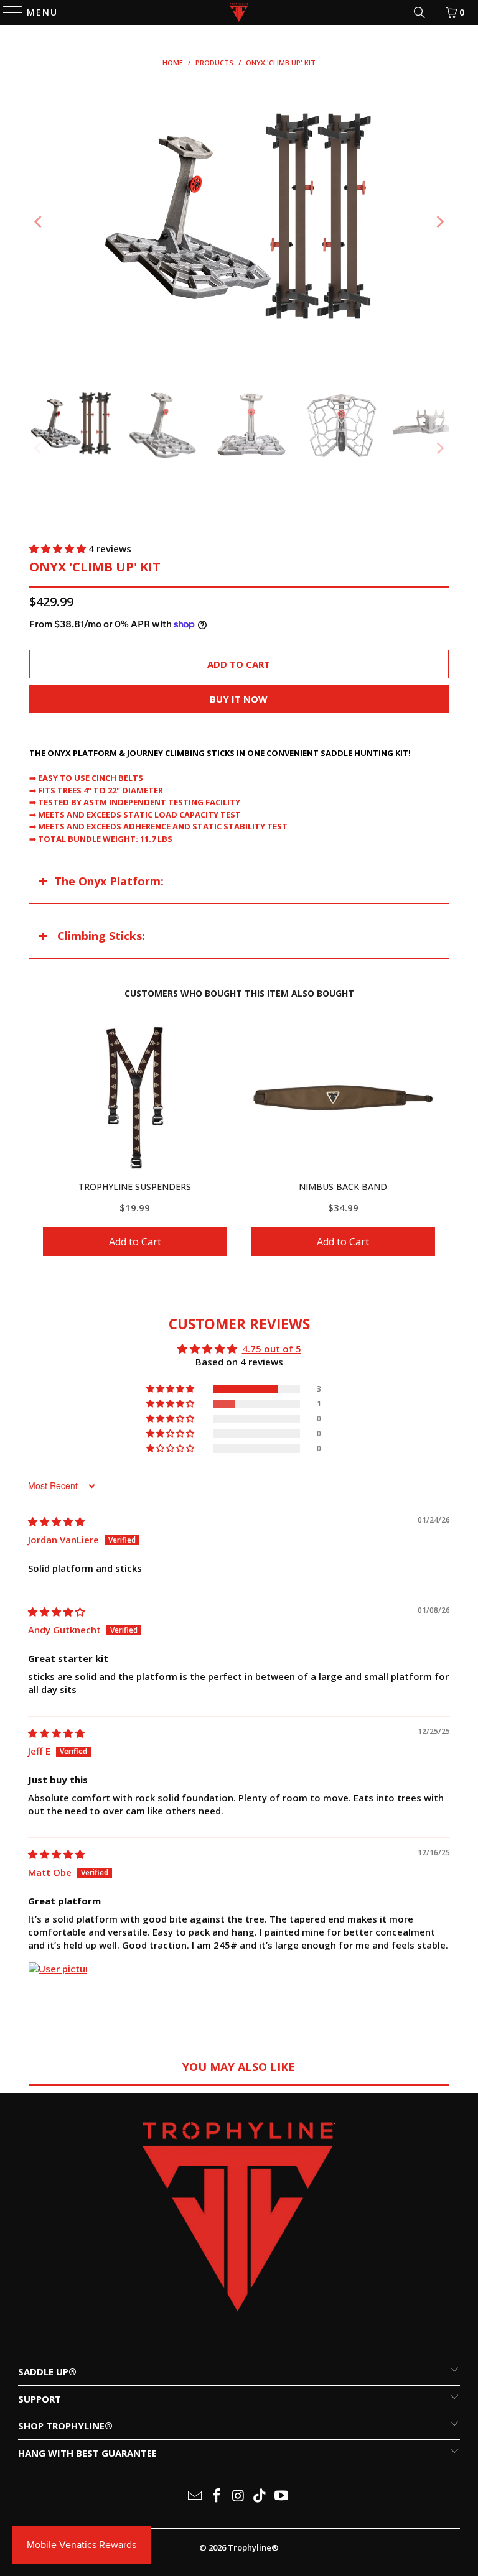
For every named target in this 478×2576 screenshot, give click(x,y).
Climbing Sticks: (100, 936)
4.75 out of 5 (272, 1349)
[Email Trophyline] (195, 2496)
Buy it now (239, 699)
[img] (56, 1521)
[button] (59, 548)
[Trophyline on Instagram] (238, 2496)
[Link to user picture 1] (58, 1992)
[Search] (419, 12)
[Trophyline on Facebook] (217, 2496)
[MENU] (7, 12)
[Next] (439, 222)
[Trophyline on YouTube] (282, 2496)
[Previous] (39, 222)
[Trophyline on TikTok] (260, 2496)
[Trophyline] (239, 12)
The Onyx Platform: (109, 881)
